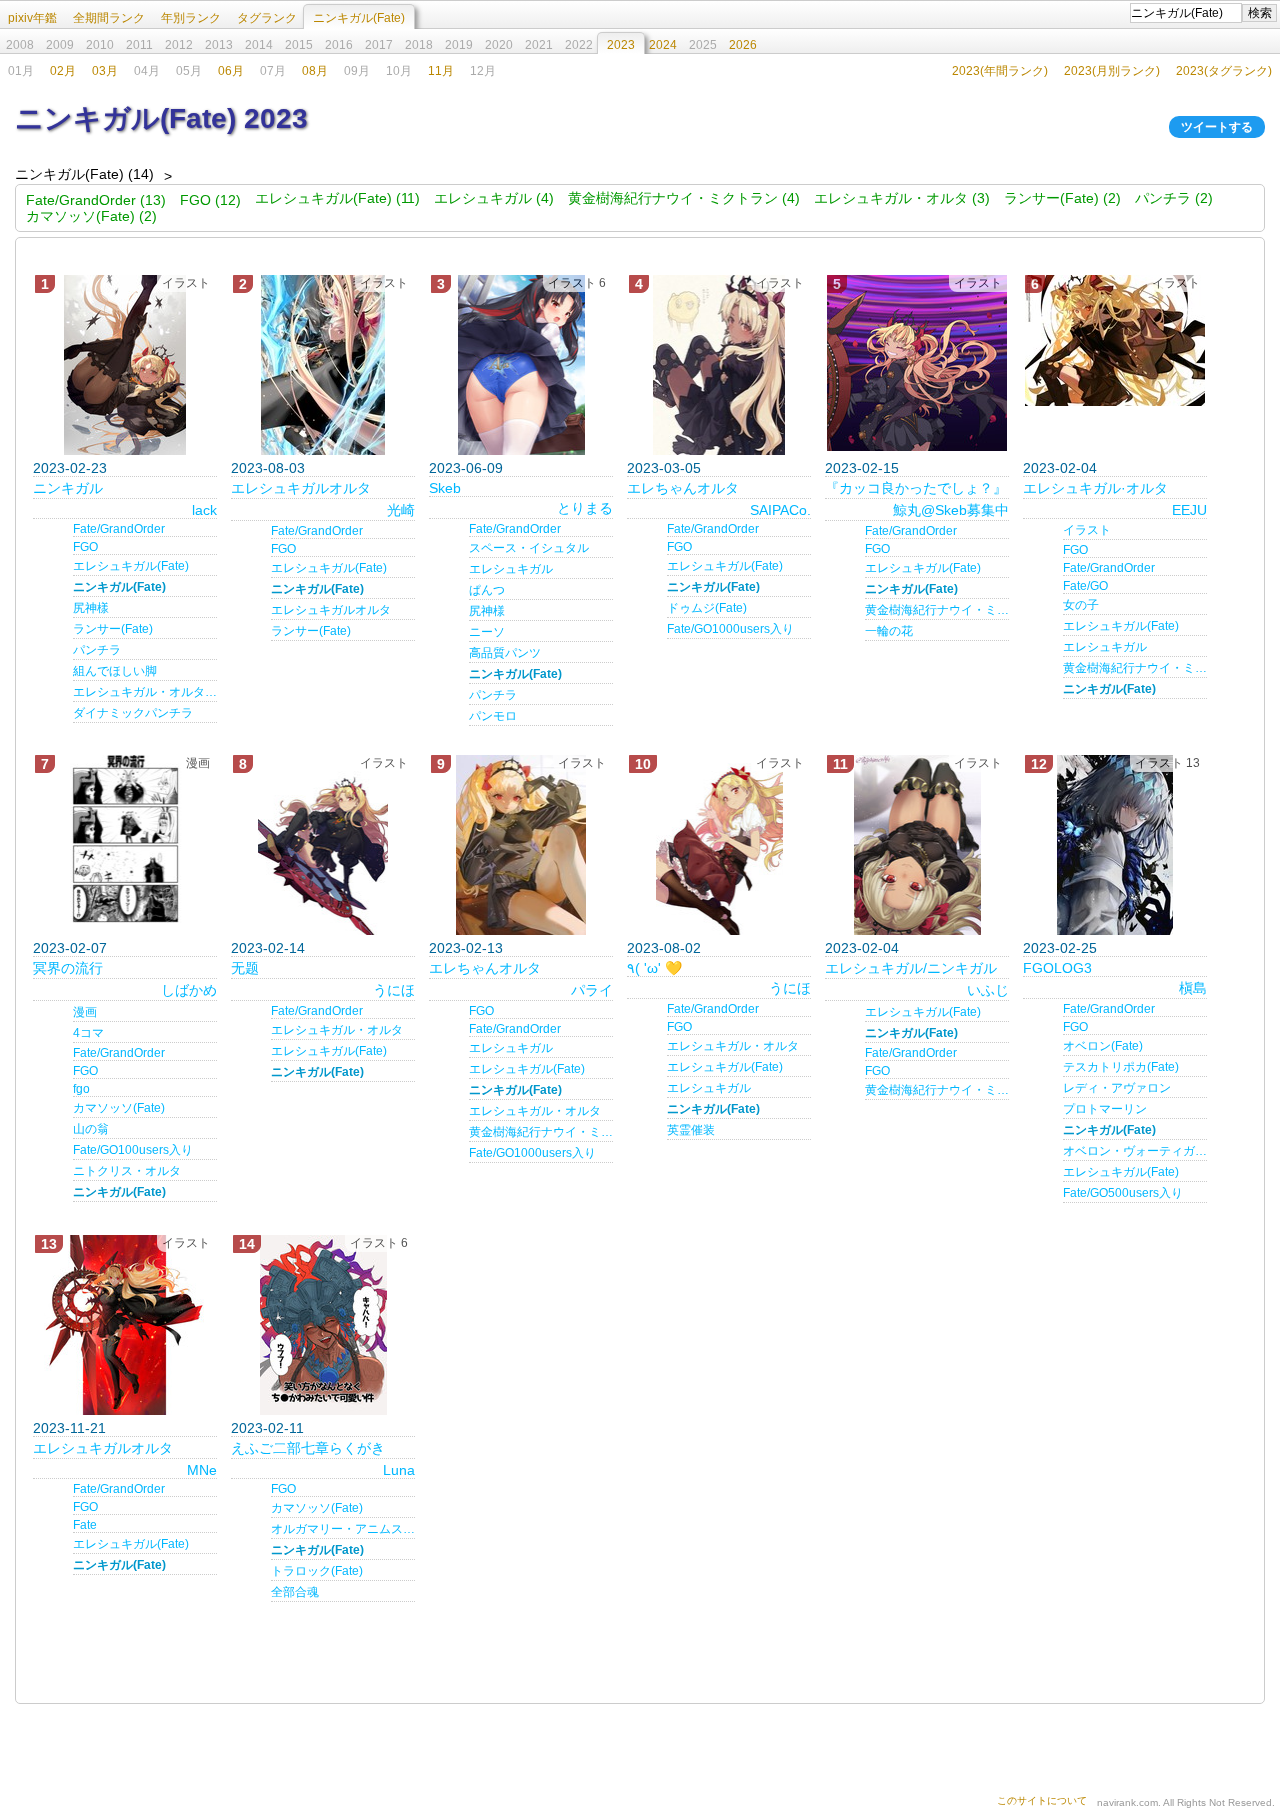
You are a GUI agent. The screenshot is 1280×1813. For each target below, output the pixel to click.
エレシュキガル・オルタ (337, 1030)
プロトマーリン (1105, 1109)
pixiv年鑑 (32, 18)
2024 (663, 45)
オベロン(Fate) (1103, 1046)
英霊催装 (691, 1130)
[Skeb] (521, 365)
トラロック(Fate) (317, 1571)
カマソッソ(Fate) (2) (91, 216)
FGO (85, 547)
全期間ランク (109, 18)
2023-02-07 (70, 948)
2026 (743, 45)
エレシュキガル (511, 569)
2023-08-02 (664, 948)
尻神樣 (91, 608)
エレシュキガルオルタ (301, 488)
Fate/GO (1085, 586)
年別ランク (191, 18)
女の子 (1081, 605)
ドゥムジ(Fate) (707, 608)
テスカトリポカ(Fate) (1121, 1067)
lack (204, 510)
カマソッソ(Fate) (119, 1108)
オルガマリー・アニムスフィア (343, 1529)
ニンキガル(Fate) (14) (84, 174)
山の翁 (91, 1129)
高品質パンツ (505, 653)
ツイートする (1217, 127)
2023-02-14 (268, 948)
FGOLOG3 (1057, 968)
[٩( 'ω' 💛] (719, 845)
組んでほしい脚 (115, 671)
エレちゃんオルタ (683, 488)
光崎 (401, 510)
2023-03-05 (664, 468)
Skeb (445, 488)
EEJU (1189, 510)
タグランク (267, 18)
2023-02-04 (1060, 468)
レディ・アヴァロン (1117, 1088)
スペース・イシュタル (529, 548)
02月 (63, 71)
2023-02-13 (466, 948)
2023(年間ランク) (1000, 71)
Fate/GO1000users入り (730, 629)
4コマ (88, 1033)
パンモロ (493, 716)
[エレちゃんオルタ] (719, 365)
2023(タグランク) (1224, 71)
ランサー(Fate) (113, 629)
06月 (231, 71)
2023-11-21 (69, 1428)
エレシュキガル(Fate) (131, 566)
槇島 (1193, 988)
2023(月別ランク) (1112, 71)
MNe (202, 1470)
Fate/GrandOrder (119, 529)
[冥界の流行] (125, 845)
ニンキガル (68, 488)
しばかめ (189, 990)
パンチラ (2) (1174, 198)
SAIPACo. (780, 510)
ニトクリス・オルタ (127, 1171)
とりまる (585, 508)
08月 (315, 71)
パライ (592, 990)
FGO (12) (210, 200)
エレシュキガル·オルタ (1095, 488)
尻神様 (487, 611)
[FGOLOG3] (1115, 845)
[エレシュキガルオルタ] (323, 365)
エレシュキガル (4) (494, 198)
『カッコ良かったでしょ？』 (916, 488)
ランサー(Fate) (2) (1062, 198)
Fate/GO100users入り (133, 1150)
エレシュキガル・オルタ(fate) (145, 692)
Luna (399, 1470)
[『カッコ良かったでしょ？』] (917, 363)
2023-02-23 (70, 468)
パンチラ (97, 650)
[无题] (323, 845)
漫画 (85, 1012)
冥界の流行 (68, 968)
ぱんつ (487, 590)
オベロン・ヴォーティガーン (1135, 1151)
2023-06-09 (466, 468)
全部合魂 (295, 1592)
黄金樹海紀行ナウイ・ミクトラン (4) (684, 198)
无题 (245, 968)
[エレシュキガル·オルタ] (1115, 340)
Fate (85, 1525)
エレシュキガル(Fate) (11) (337, 198)
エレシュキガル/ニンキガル (911, 968)
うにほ (394, 990)
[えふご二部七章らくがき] (323, 1325)
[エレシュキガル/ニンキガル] (917, 845)
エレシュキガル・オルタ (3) (902, 198)
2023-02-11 (267, 1428)
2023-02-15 (862, 468)
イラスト (1087, 530)
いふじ (988, 990)
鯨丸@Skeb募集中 (951, 510)
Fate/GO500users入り (1123, 1193)
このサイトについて (1042, 1800)
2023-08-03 (268, 468)
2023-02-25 (1060, 948)
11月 (441, 71)
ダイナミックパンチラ (133, 713)
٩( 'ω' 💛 (654, 968)
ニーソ (487, 632)
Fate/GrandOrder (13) (96, 200)
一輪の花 (889, 631)
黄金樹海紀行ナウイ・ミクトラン (937, 610)
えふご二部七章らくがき (308, 1448)
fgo (81, 1089)
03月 (105, 71)
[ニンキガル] (125, 365)
